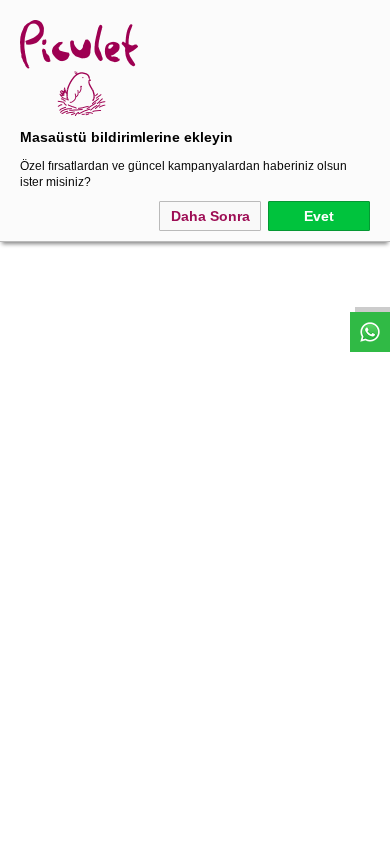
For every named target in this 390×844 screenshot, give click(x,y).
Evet (319, 216)
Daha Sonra (210, 216)
